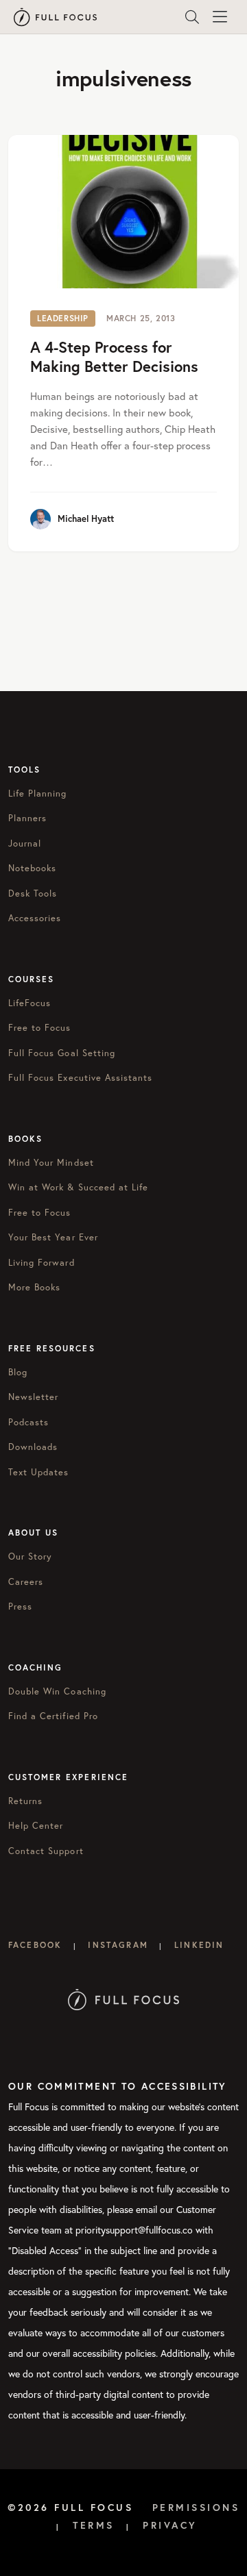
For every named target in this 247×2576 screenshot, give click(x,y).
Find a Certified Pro (53, 1716)
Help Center (36, 1826)
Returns (25, 1801)
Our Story (30, 1556)
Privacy (170, 2525)
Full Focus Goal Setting (62, 1053)
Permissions (196, 2508)
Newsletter (33, 1397)
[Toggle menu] (220, 17)
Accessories (35, 918)
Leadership (63, 318)
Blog (18, 1372)
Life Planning (38, 793)
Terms (94, 2525)
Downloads (33, 1447)
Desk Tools (33, 893)
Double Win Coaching (57, 1691)
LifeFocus (30, 1003)
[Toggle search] (192, 17)
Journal (25, 843)
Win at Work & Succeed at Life (78, 1187)
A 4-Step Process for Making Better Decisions (114, 357)
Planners (27, 818)
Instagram (118, 1945)
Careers (26, 1582)
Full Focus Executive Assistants (80, 1078)
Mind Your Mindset (51, 1163)
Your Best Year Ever (53, 1237)
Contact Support (46, 1851)
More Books (34, 1287)
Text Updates (38, 1472)
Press (20, 1606)
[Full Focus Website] (124, 1998)
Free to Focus (40, 1028)
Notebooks (32, 868)
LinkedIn (199, 1945)
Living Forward (42, 1263)
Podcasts (28, 1422)
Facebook (35, 1945)
